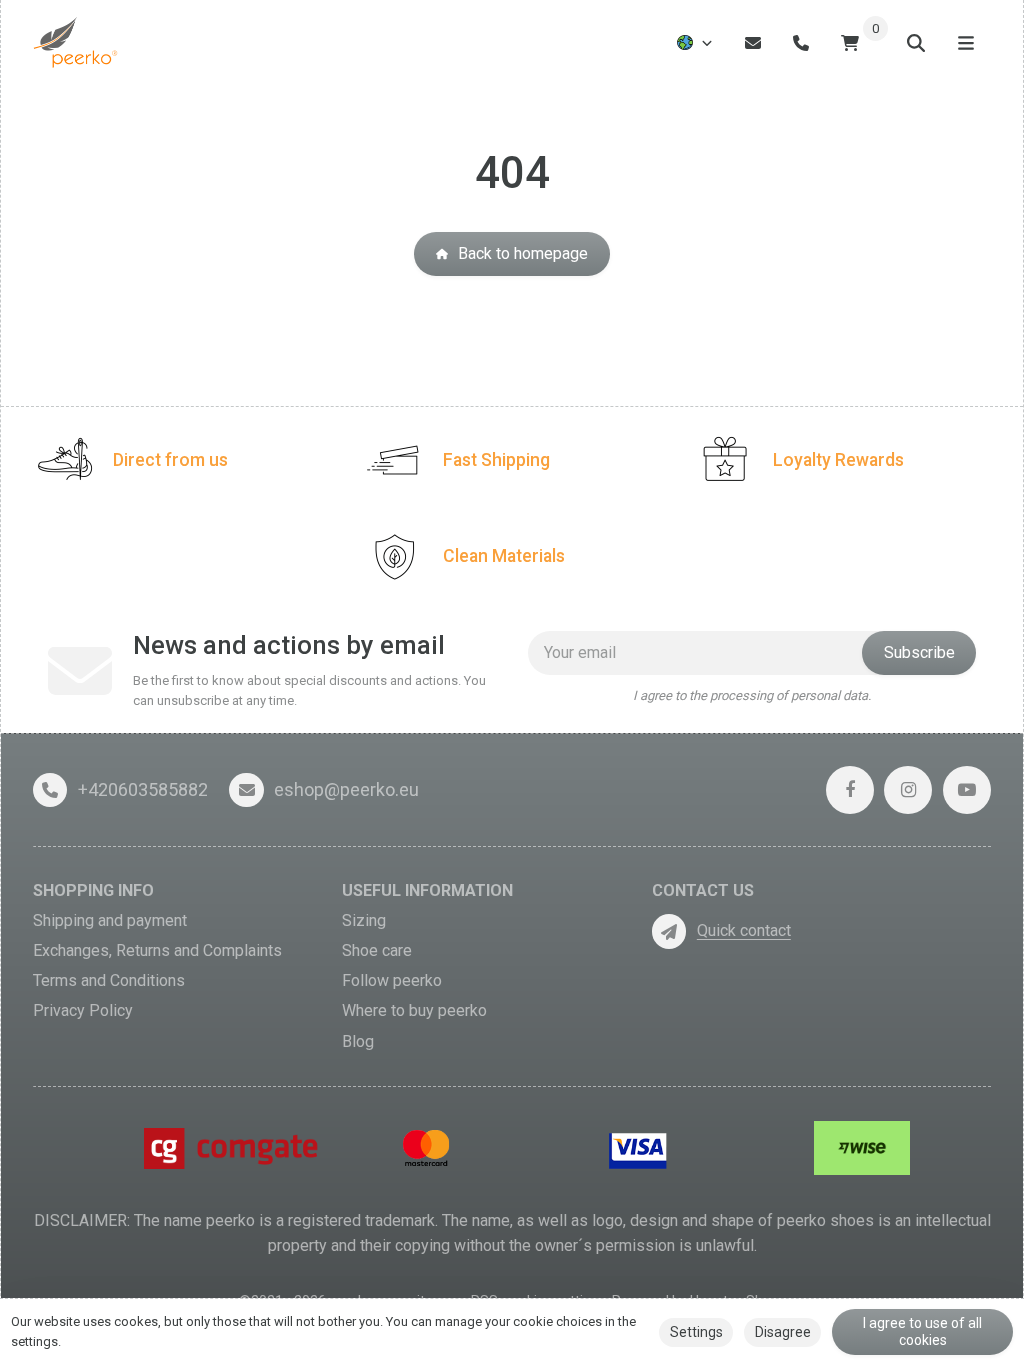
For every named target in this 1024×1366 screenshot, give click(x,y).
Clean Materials (504, 556)
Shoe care (377, 950)
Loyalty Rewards (838, 460)
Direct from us (170, 460)
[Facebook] (850, 790)
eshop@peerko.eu (346, 789)
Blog (358, 1041)
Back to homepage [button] (523, 253)
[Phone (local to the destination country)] (801, 42)
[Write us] (669, 931)
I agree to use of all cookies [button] (922, 1332)
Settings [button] (696, 1332)
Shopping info (93, 890)
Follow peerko (392, 980)
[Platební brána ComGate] (234, 1147)
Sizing (364, 920)
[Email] (753, 42)
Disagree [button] (783, 1332)
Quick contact (744, 930)
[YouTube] (967, 790)
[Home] (77, 43)
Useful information (427, 890)
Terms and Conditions (109, 980)
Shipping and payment (110, 920)
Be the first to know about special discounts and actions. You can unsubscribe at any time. (309, 690)
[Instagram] (908, 790)
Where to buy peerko (414, 1010)
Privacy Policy (83, 1010)
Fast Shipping (496, 460)
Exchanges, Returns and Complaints (157, 950)
